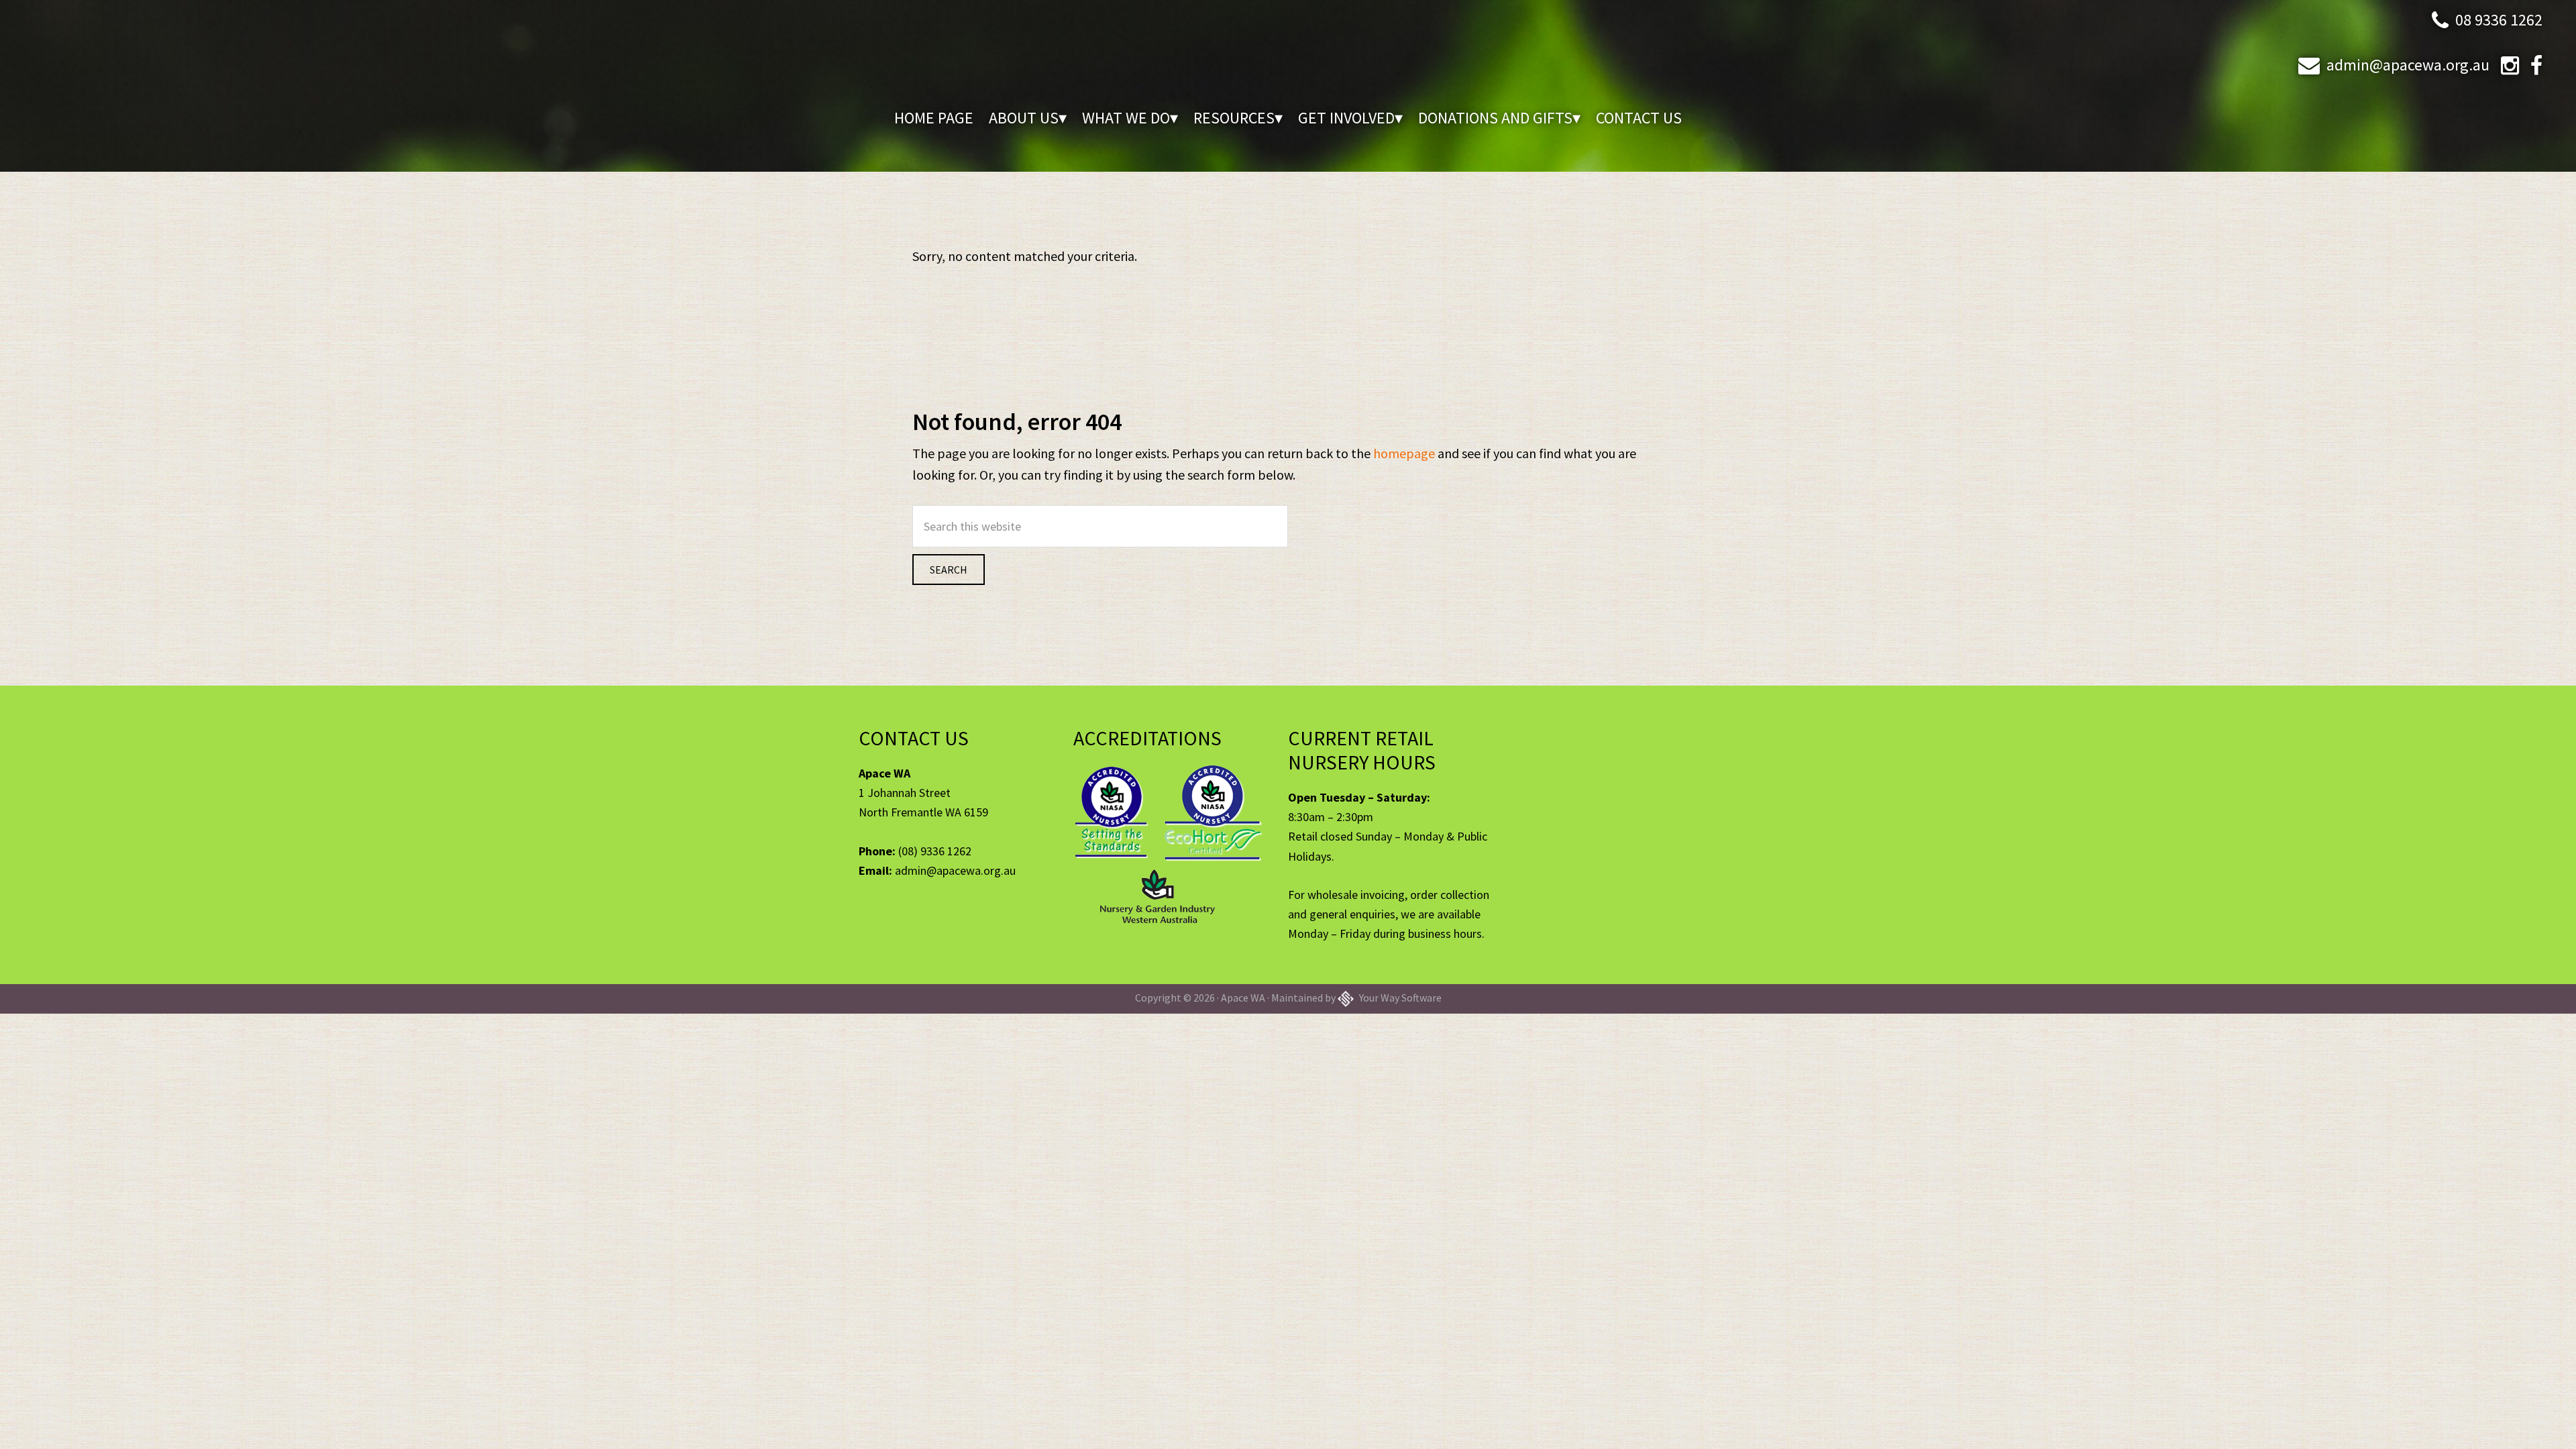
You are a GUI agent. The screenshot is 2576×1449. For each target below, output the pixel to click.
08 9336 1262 (2499, 20)
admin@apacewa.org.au (2408, 65)
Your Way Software (1399, 998)
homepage (1404, 453)
